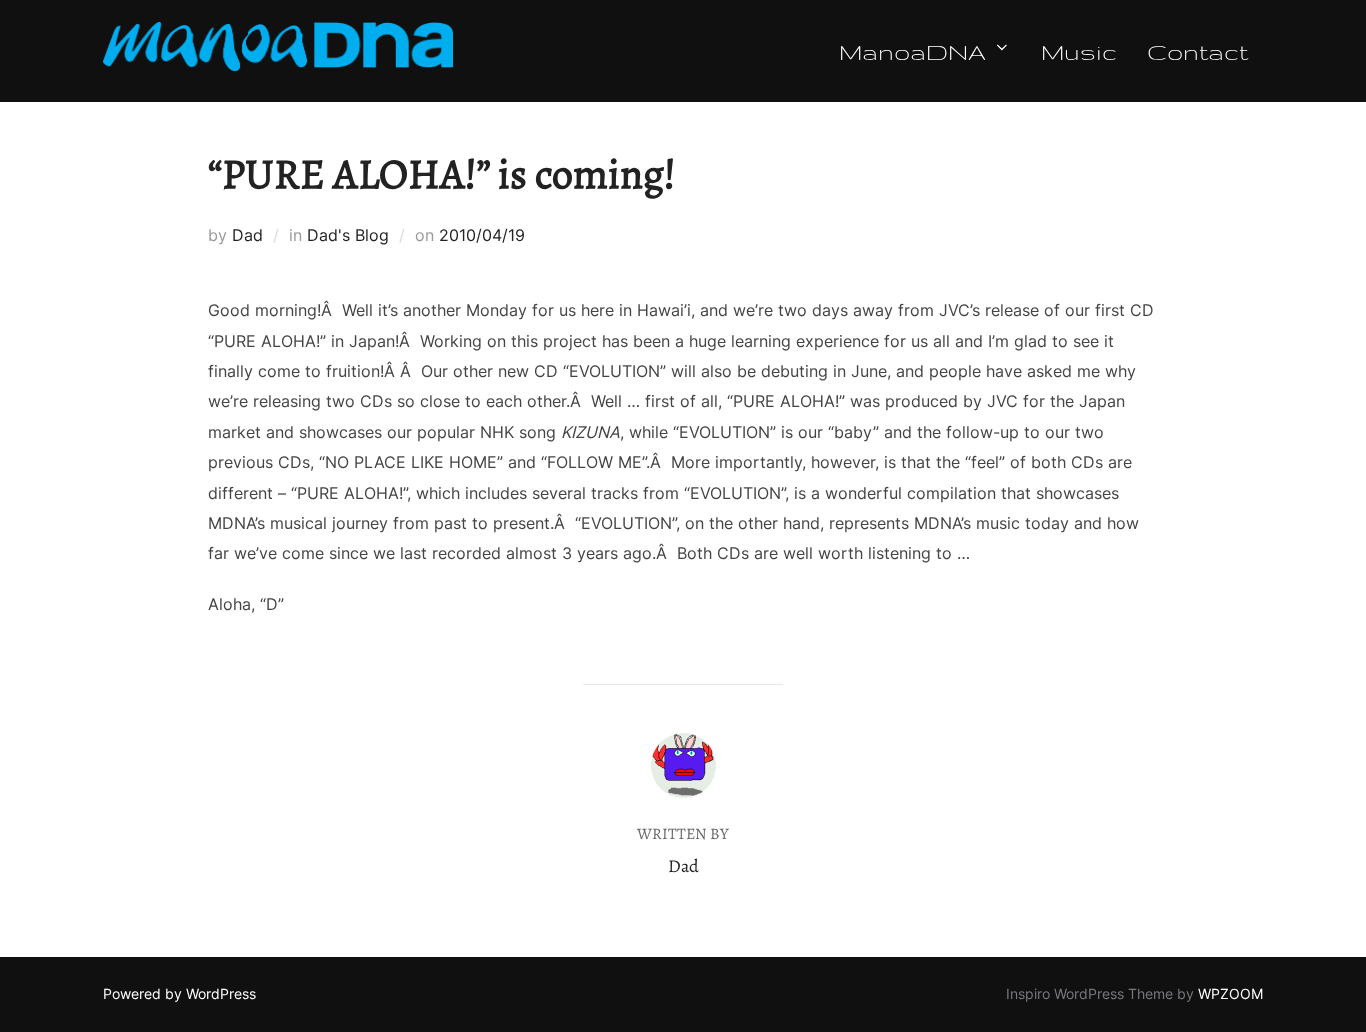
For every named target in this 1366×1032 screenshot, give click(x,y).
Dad (247, 235)
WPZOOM (1230, 993)
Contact (1197, 51)
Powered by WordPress (179, 993)
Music (1079, 51)
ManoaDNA (912, 51)
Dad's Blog (348, 235)
